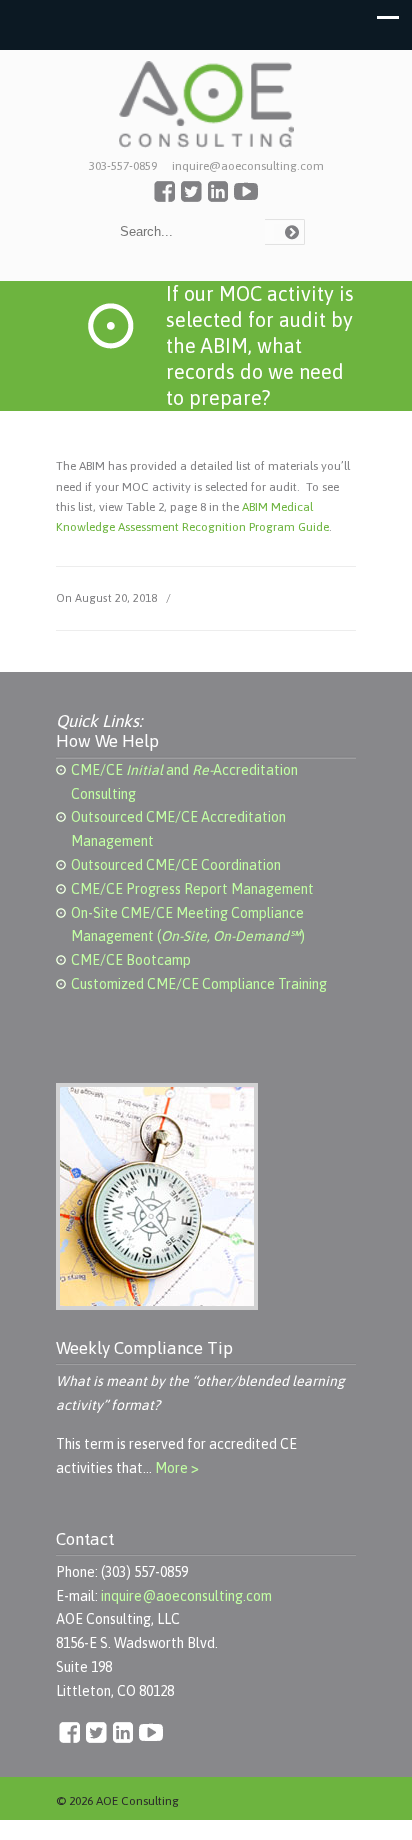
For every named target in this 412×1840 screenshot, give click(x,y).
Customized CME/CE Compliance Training (199, 984)
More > (177, 1468)
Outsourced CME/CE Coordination (176, 865)
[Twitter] (191, 198)
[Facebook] (164, 198)
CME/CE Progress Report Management (192, 889)
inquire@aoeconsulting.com (186, 1596)
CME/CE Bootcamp (131, 960)
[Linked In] (218, 198)
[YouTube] (246, 198)
